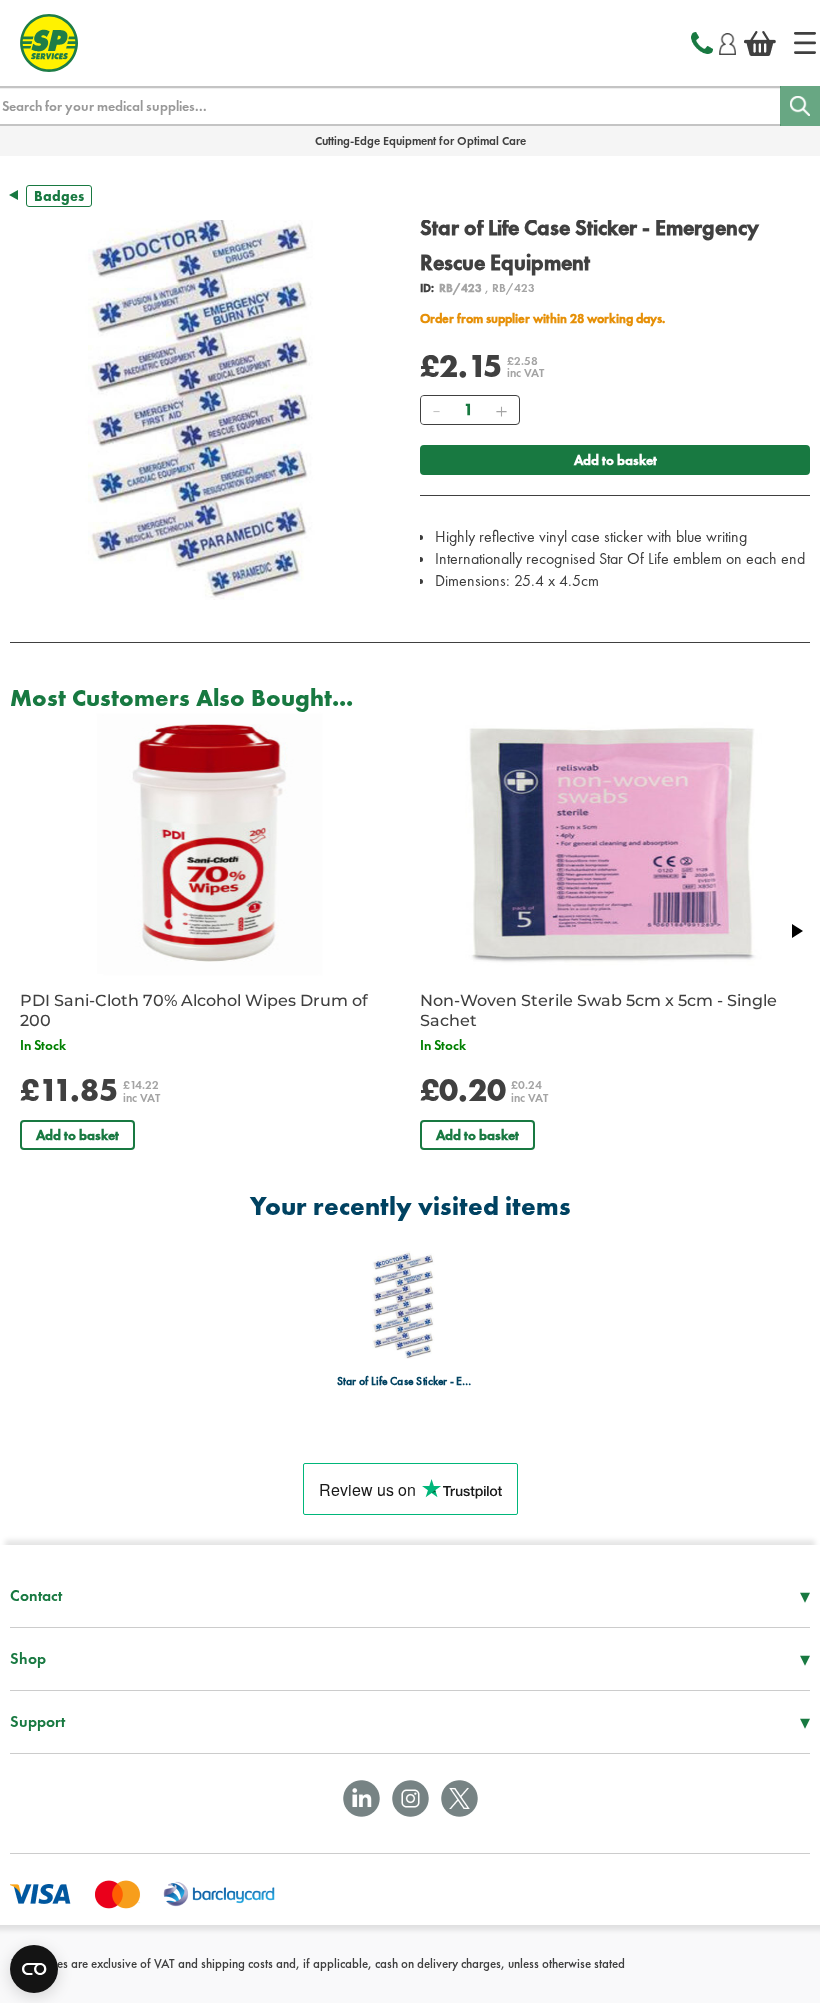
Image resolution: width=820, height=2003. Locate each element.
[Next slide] (796, 931)
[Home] (805, 43)
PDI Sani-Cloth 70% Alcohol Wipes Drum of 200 (194, 1010)
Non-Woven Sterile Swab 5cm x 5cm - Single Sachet (598, 1010)
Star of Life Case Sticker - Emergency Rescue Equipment (404, 1381)
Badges (59, 196)
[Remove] (436, 410)
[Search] (800, 106)
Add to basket (615, 460)
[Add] (501, 410)
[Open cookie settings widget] (34, 1969)
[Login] (727, 41)
